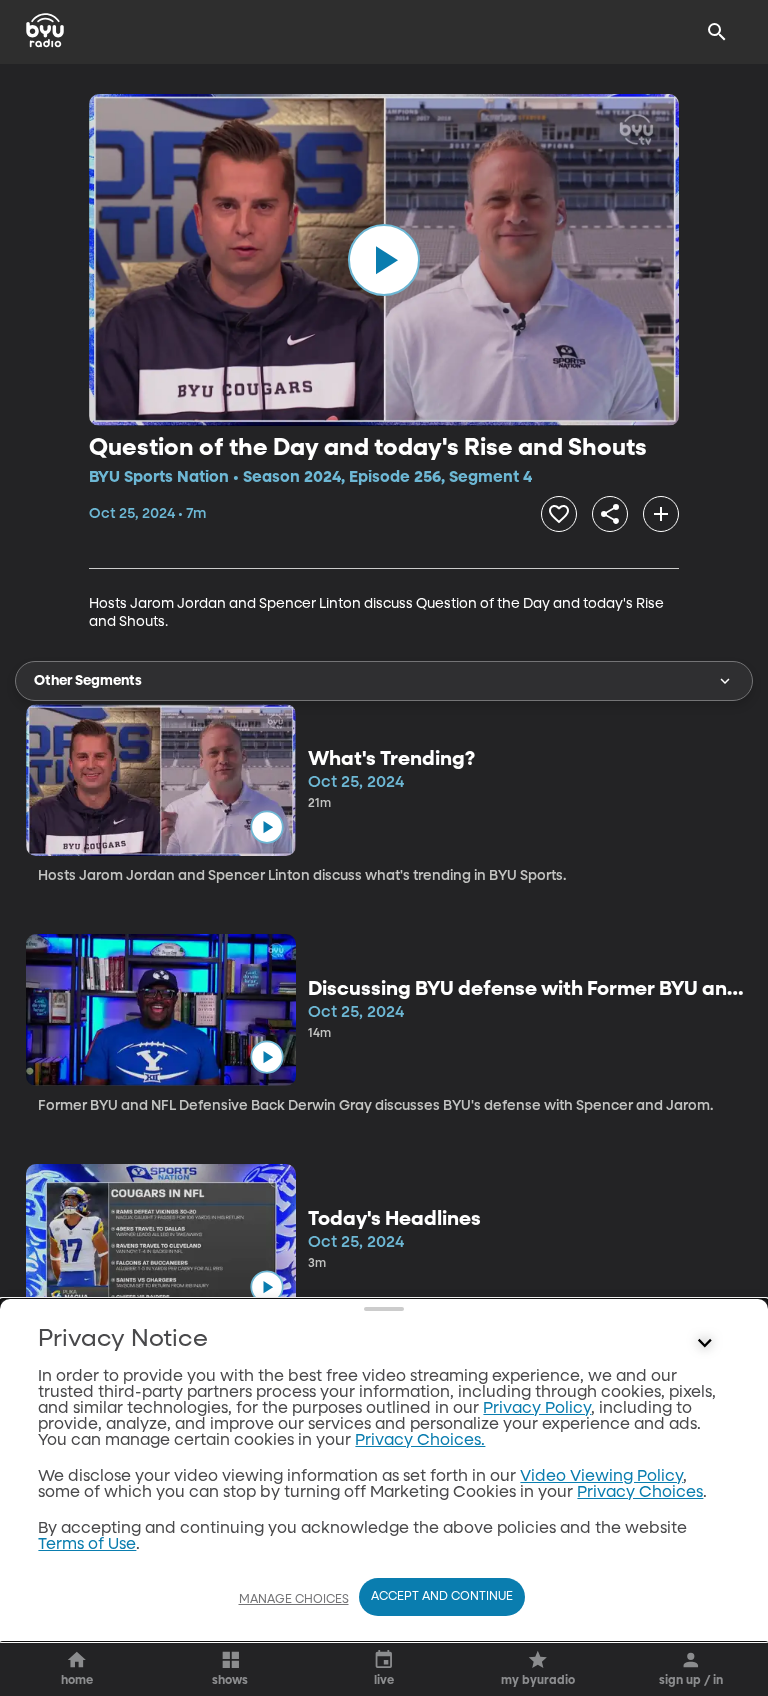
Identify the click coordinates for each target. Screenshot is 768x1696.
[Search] (717, 32)
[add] (661, 514)
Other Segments (88, 681)
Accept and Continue (442, 1597)
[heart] (559, 514)
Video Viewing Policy (601, 1477)
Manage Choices (294, 1600)
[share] (610, 514)
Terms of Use (87, 1545)
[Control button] (705, 1344)
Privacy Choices (640, 1493)
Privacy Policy (537, 1409)
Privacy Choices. (420, 1441)
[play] (384, 260)
